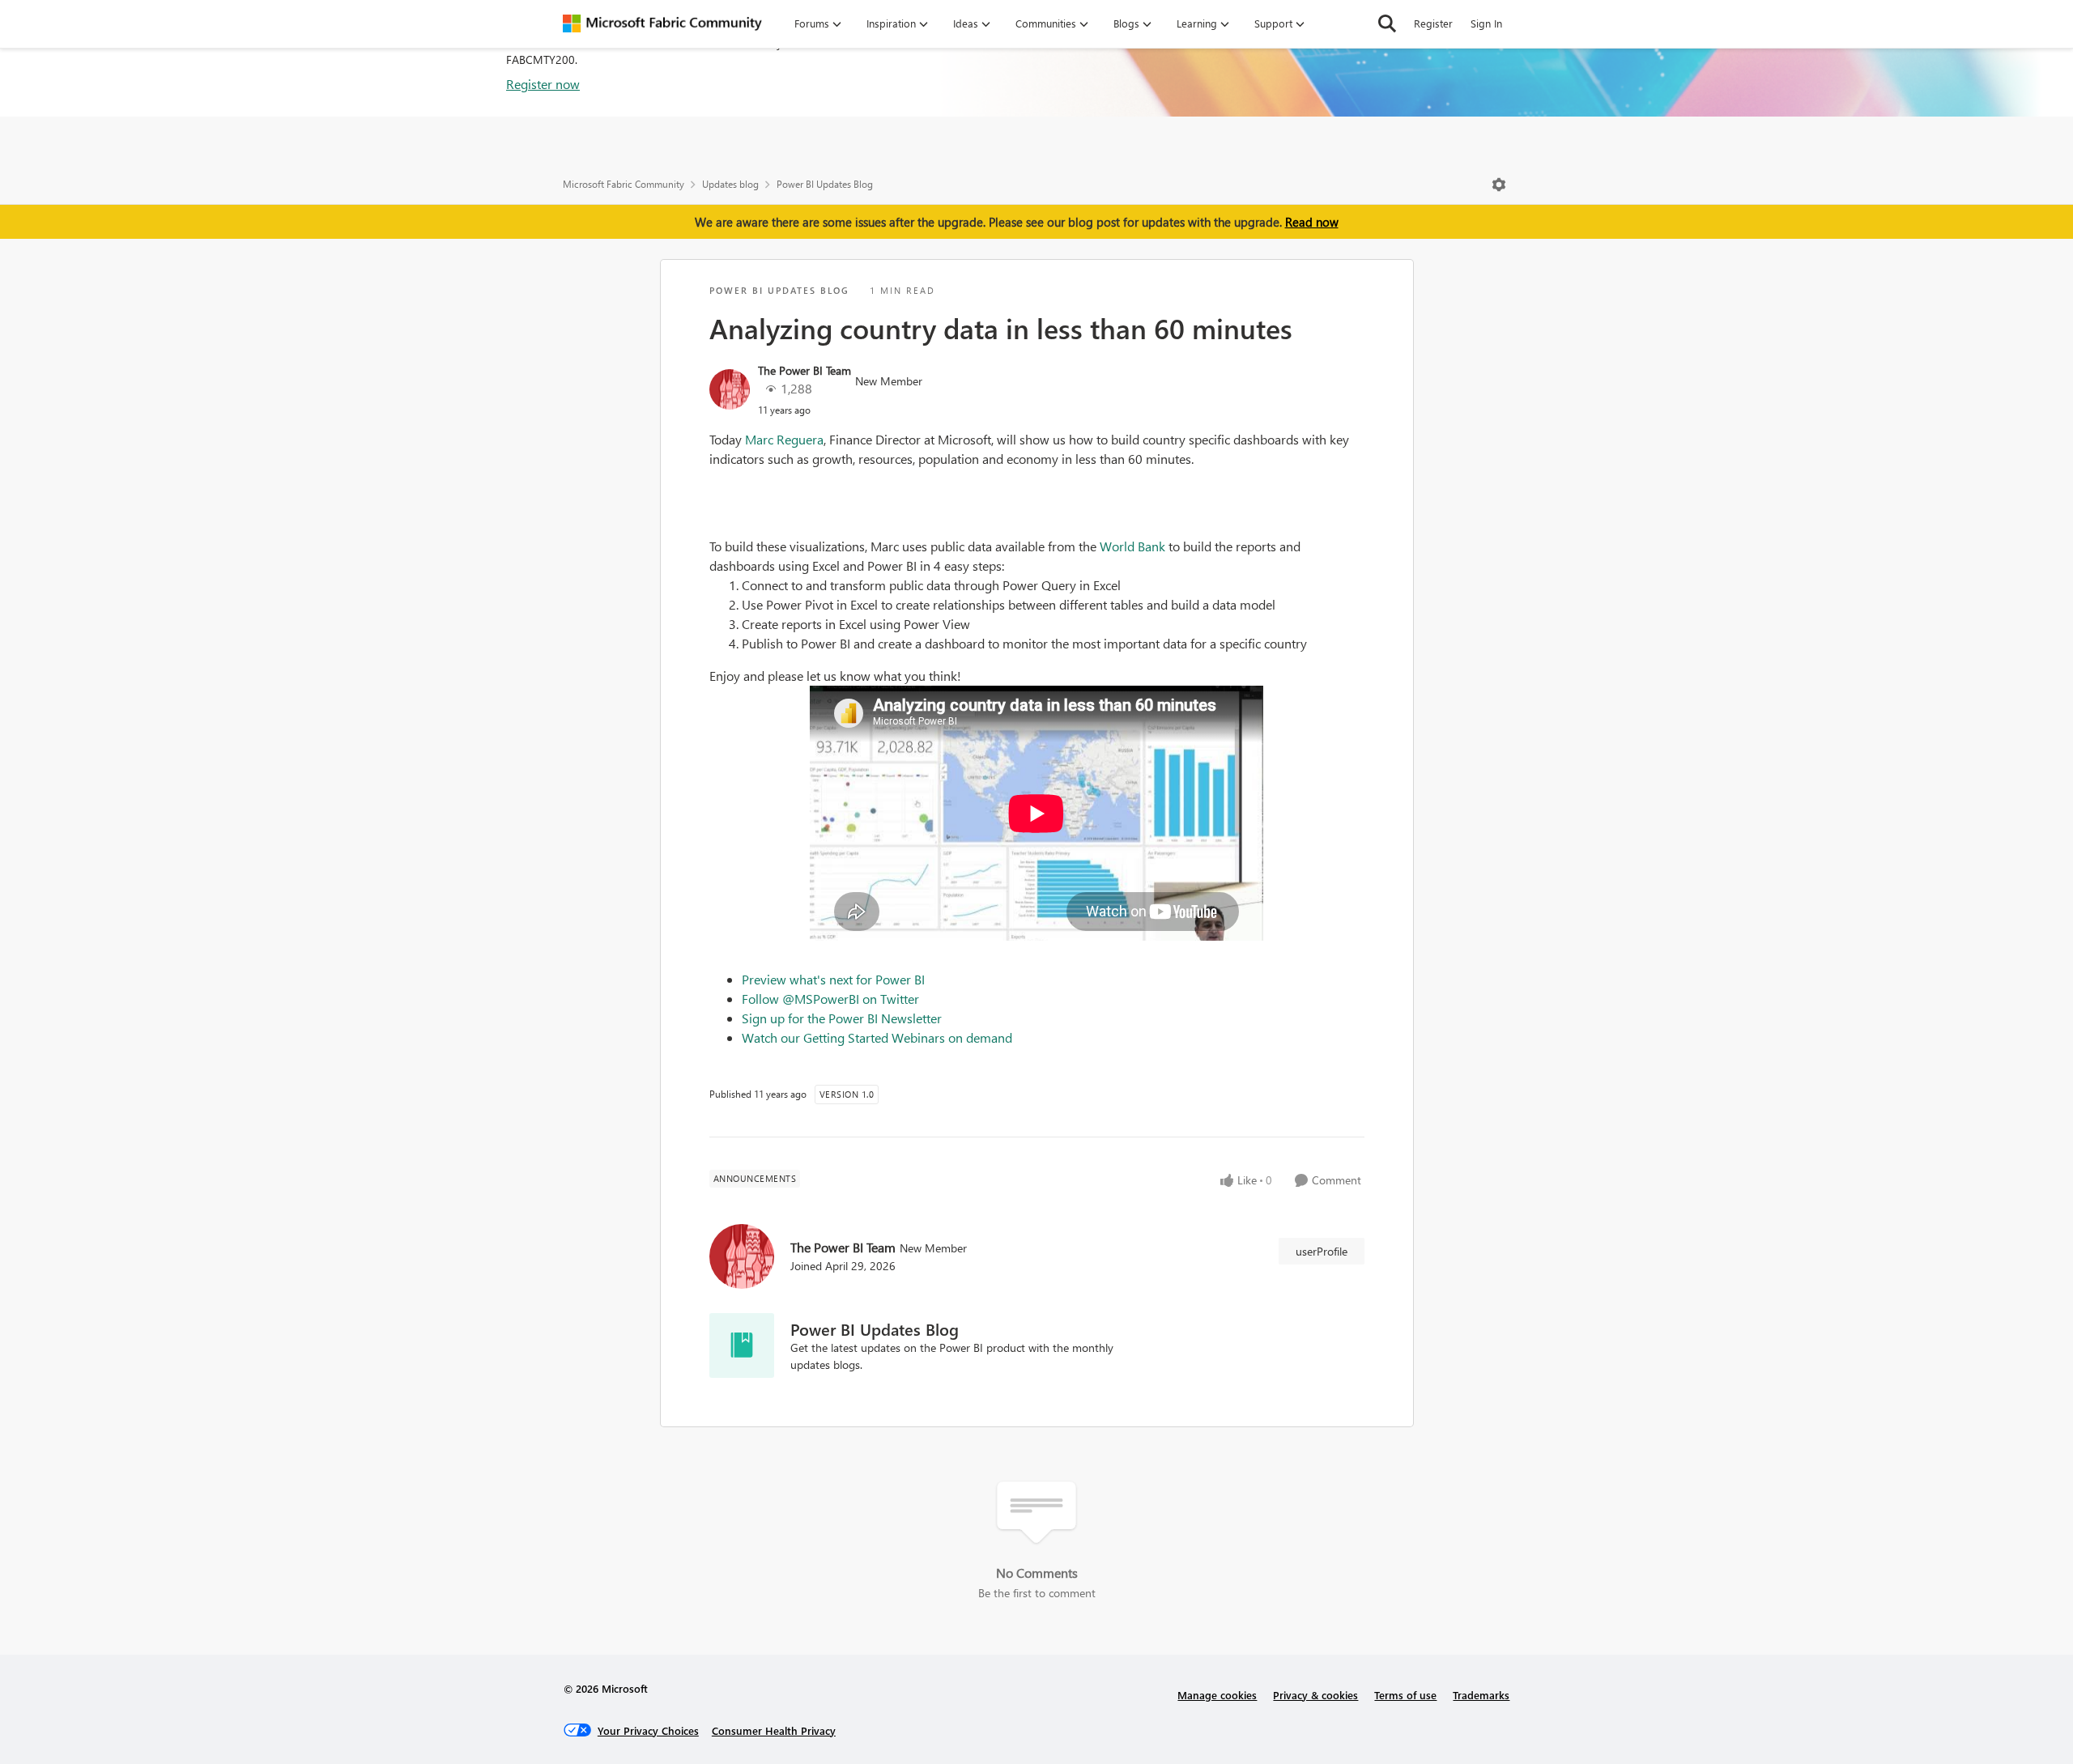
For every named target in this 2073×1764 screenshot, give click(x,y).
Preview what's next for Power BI (833, 979)
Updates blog (730, 184)
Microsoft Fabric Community (624, 184)
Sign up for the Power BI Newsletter (842, 1018)
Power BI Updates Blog (825, 184)
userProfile (1322, 1251)
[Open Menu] (1499, 185)
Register (1433, 23)
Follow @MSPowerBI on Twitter (830, 999)
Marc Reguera (784, 439)
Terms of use (1405, 1695)
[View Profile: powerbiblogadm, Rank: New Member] (730, 389)
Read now (1312, 222)
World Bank (1132, 546)
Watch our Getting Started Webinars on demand (877, 1037)
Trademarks (1481, 1695)
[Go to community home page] (662, 23)
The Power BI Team (805, 370)
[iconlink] (742, 1345)
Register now (543, 84)
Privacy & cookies (1315, 1695)
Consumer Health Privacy (774, 1730)
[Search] (1387, 23)
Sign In (1486, 23)
